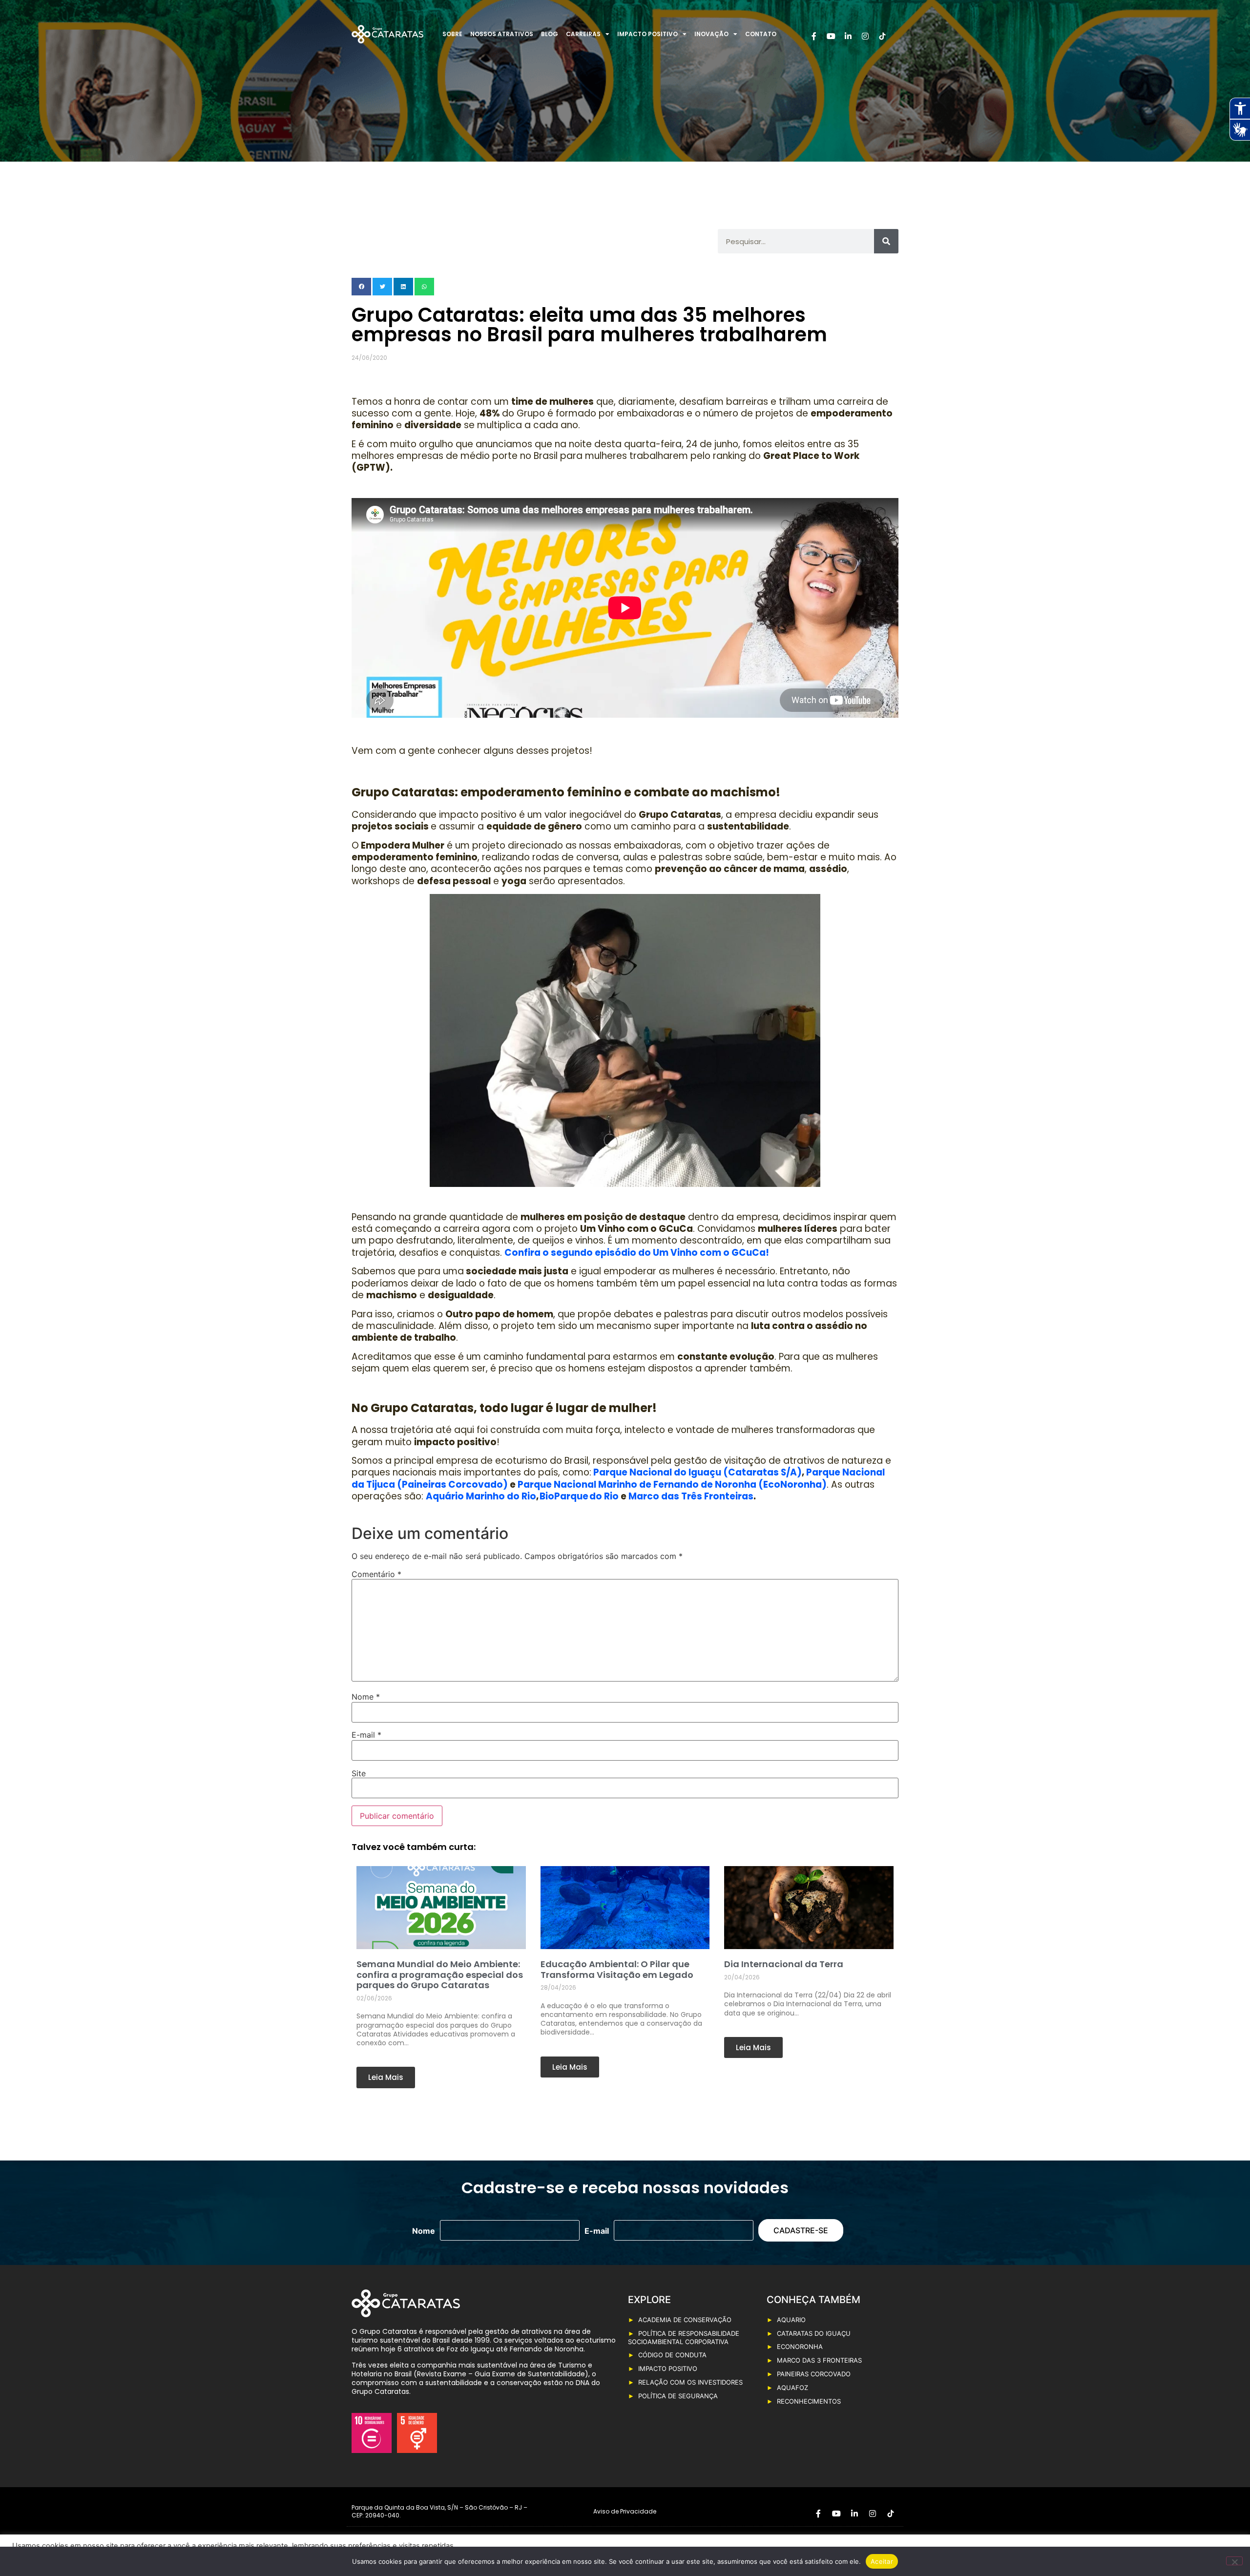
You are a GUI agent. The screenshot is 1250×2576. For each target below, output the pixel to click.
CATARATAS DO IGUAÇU (814, 2333)
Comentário (376, 1574)
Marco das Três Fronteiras (691, 1496)
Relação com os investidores (690, 2382)
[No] (1234, 2561)
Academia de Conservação (685, 2320)
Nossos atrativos (502, 34)
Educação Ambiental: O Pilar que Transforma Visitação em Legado (617, 1969)
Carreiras (583, 34)
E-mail (366, 1735)
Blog (550, 34)
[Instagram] (865, 36)
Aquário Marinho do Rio (481, 1496)
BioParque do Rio (579, 1496)
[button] (361, 287)
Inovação (711, 34)
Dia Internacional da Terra (784, 1964)
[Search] (886, 241)
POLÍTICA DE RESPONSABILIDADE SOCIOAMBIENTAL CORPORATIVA (684, 2338)
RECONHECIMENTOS (809, 2401)
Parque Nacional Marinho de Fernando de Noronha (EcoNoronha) (672, 1485)
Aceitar (882, 2561)
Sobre (452, 34)
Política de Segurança (678, 2396)
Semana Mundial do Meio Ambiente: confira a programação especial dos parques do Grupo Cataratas (440, 1974)
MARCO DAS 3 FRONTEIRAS (819, 2360)
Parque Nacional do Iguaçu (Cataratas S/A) (697, 1472)
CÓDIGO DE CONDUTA (672, 2355)
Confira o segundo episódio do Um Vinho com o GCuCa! (637, 1253)
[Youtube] (831, 36)
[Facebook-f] (814, 36)
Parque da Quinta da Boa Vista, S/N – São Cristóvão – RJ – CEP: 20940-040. (439, 2511)
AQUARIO (791, 2320)
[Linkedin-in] (848, 36)
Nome (366, 1697)
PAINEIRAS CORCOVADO (814, 2374)
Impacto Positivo (647, 34)
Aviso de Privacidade (625, 2511)
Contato (761, 34)
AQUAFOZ (792, 2388)
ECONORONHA (800, 2347)
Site (359, 1773)
